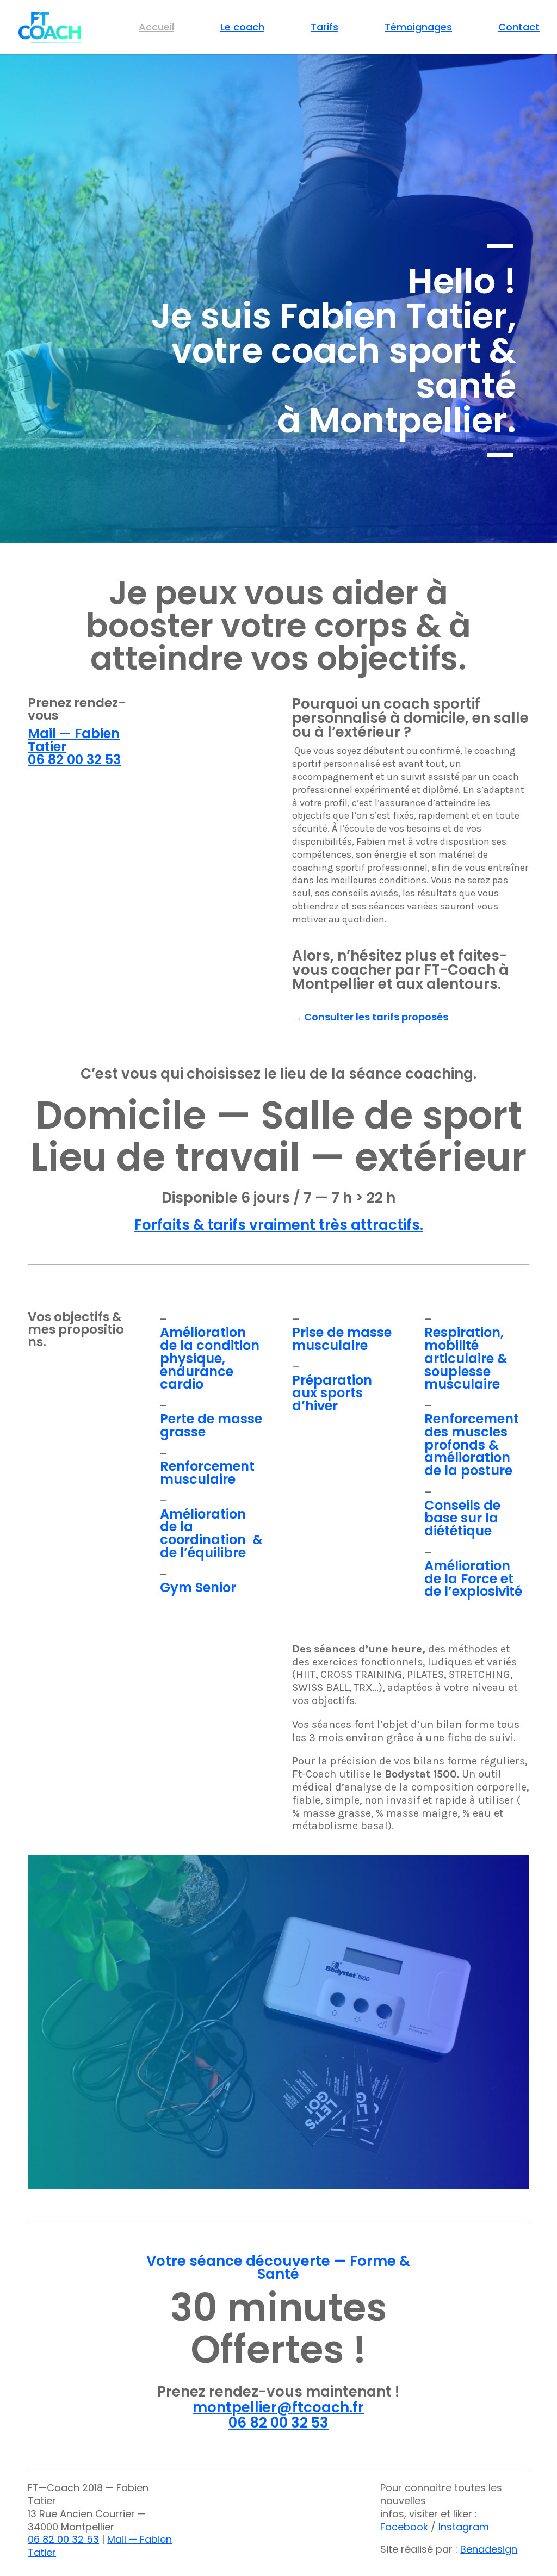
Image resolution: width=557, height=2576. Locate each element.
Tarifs (324, 29)
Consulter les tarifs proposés (376, 1017)
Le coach (242, 29)
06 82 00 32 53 (74, 760)
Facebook (404, 2527)
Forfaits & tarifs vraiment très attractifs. (279, 1225)
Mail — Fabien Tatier (74, 740)
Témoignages (418, 29)
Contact (519, 29)
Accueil (156, 29)
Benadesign (489, 2549)
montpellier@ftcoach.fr (278, 2407)
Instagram (464, 2527)
